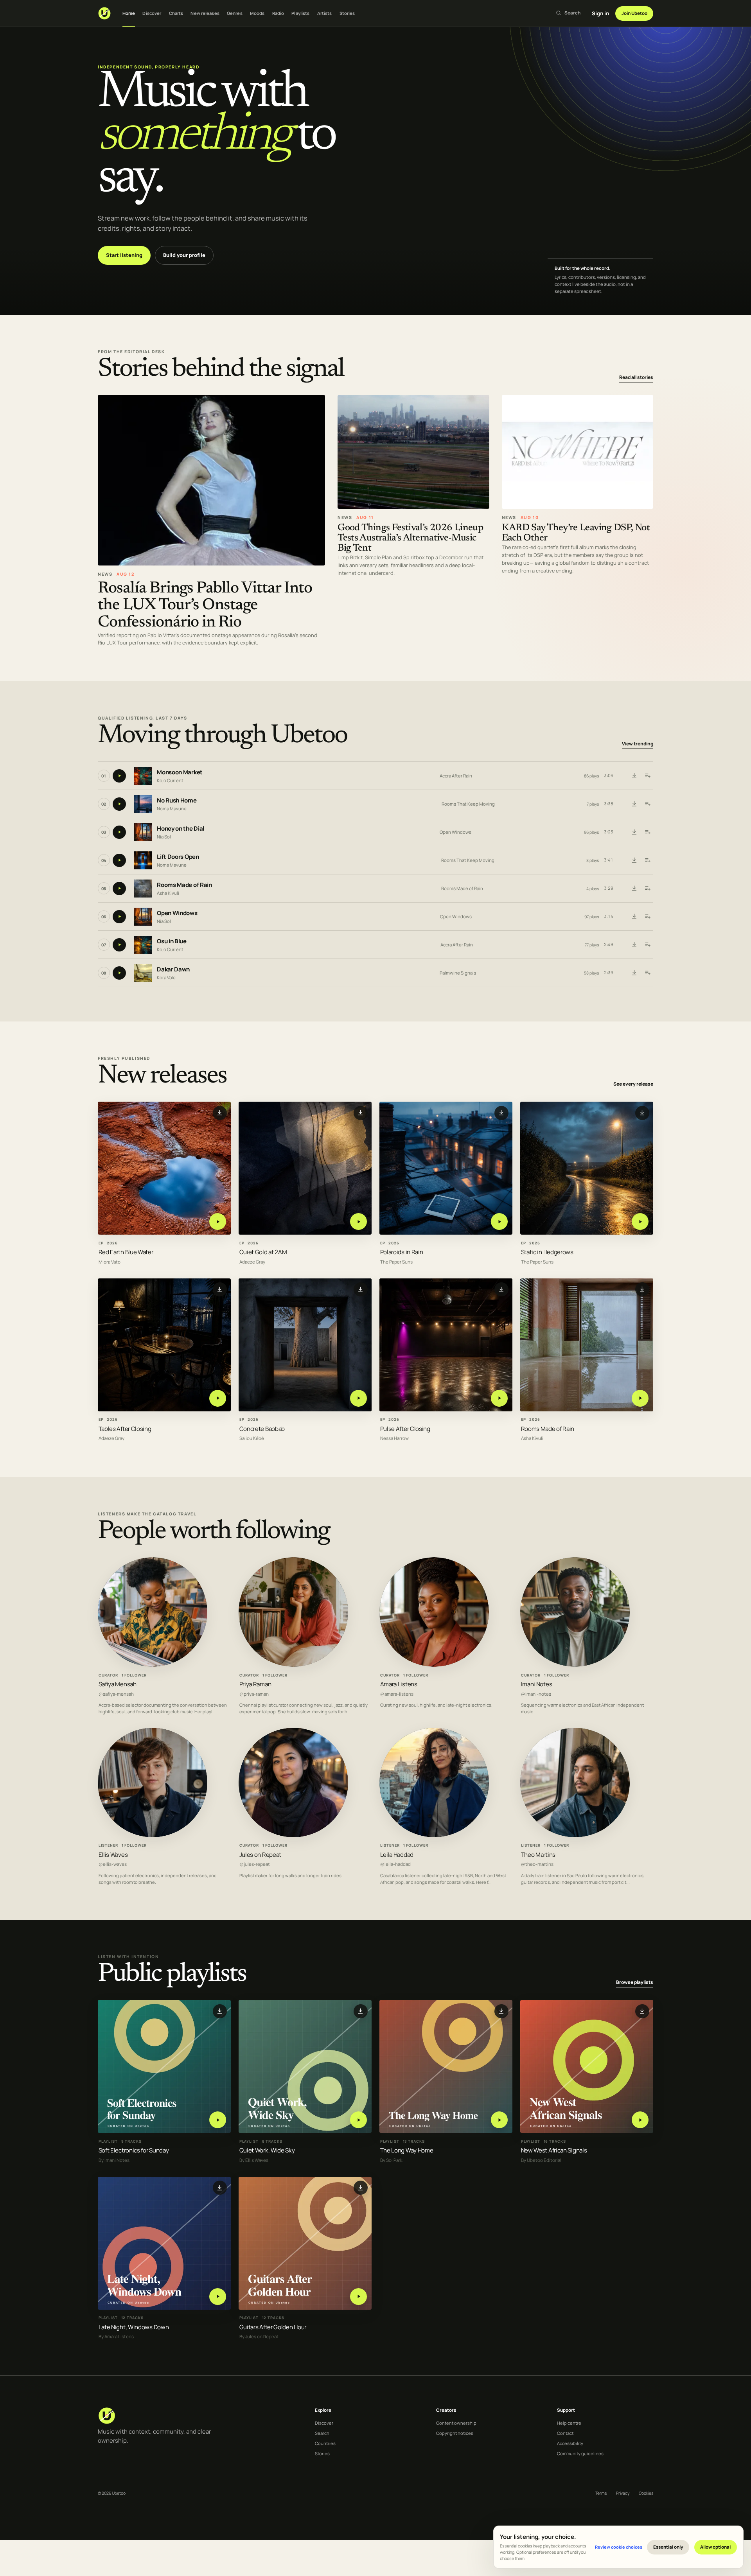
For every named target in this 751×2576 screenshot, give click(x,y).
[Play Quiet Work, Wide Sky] (358, 2120)
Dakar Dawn (173, 969)
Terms (601, 2493)
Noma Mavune (172, 809)
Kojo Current (170, 780)
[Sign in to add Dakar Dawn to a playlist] (647, 973)
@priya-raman (254, 1694)
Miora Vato (110, 1262)
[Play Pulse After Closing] (499, 1398)
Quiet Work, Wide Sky (267, 2150)
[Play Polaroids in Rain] (499, 1222)
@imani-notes (536, 1694)
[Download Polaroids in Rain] (501, 1113)
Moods (257, 13)
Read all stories (636, 377)
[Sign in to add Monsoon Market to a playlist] (647, 776)
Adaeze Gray (252, 1262)
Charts (176, 13)
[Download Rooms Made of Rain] (634, 889)
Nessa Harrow (394, 1439)
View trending (638, 744)
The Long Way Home (407, 2150)
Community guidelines (580, 2453)
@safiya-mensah (116, 1694)
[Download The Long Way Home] (501, 2011)
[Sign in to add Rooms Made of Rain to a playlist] (647, 889)
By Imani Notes (114, 2160)
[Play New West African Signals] (640, 2120)
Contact (565, 2433)
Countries (325, 2443)
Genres (235, 13)
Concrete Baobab (262, 1429)
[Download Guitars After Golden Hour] (361, 2188)
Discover (152, 13)
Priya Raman (255, 1684)
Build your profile (184, 255)
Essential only (668, 2547)
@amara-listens (397, 1694)
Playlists (300, 13)
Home (129, 13)
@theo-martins (537, 1864)
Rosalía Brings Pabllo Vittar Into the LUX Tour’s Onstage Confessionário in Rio (205, 605)
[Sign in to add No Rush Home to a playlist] (647, 804)
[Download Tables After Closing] (220, 1290)
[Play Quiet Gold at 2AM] (358, 1222)
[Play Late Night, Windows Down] (218, 2297)
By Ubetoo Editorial (541, 2160)
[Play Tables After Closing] (218, 1398)
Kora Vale (166, 977)
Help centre (569, 2423)
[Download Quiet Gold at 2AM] (361, 1113)
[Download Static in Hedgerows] (642, 1113)
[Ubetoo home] (104, 13)
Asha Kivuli (168, 893)
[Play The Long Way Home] (499, 2120)
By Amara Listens (116, 2337)
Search (322, 2433)
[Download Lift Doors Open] (634, 860)
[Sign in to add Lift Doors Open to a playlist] (647, 860)
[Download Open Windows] (634, 917)
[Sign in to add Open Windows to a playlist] (647, 917)
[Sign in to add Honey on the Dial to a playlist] (647, 832)
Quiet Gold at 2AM (263, 1252)
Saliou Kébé (252, 1439)
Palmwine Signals (458, 973)
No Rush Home (177, 800)
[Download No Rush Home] (634, 804)
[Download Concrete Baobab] (361, 1290)
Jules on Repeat (260, 1854)
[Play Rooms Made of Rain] (640, 1398)
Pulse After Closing (405, 1429)
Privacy (623, 2493)
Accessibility (570, 2443)
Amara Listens (399, 1684)
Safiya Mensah (118, 1684)
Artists (325, 13)
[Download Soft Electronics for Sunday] (220, 2011)
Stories (347, 13)
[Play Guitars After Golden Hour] (358, 2297)
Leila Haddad (397, 1854)
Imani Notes (537, 1684)
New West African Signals (554, 2150)
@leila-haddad (395, 1864)
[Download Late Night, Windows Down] (220, 2188)
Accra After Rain (456, 776)
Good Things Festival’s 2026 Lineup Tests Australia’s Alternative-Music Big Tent (410, 538)
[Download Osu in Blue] (634, 945)
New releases (205, 13)
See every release (633, 1084)
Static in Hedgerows (547, 1252)
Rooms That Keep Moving (468, 804)
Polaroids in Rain (402, 1252)
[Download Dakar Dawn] (634, 973)
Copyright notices (455, 2433)
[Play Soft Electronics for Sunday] (218, 2120)
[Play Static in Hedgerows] (640, 1222)
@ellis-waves (113, 1864)
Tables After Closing (125, 1429)
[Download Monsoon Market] (634, 776)
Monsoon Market (180, 772)
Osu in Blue (172, 941)
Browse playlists (635, 1982)
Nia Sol (164, 837)
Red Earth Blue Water (126, 1252)
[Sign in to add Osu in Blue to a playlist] (647, 945)
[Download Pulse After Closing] (501, 1290)
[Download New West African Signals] (642, 2011)
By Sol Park (391, 2160)
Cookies (646, 2493)
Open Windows (455, 832)
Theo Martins (538, 1854)
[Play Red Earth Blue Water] (218, 1222)
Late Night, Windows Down (134, 2327)
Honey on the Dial (181, 828)
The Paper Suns (396, 1262)
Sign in (600, 13)
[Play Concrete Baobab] (358, 1398)
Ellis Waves (113, 1854)
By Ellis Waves (254, 2160)
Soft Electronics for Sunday (134, 2150)
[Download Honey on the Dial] (634, 832)
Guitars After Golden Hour (273, 2327)
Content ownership (456, 2423)
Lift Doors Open (178, 857)
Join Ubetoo (634, 13)
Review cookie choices (619, 2547)
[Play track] (119, 776)
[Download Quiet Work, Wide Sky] (361, 2011)
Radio (278, 13)
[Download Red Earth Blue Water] (220, 1113)
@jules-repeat (255, 1864)
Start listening (124, 255)
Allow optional (715, 2547)
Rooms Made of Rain (184, 885)
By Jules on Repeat (259, 2337)
